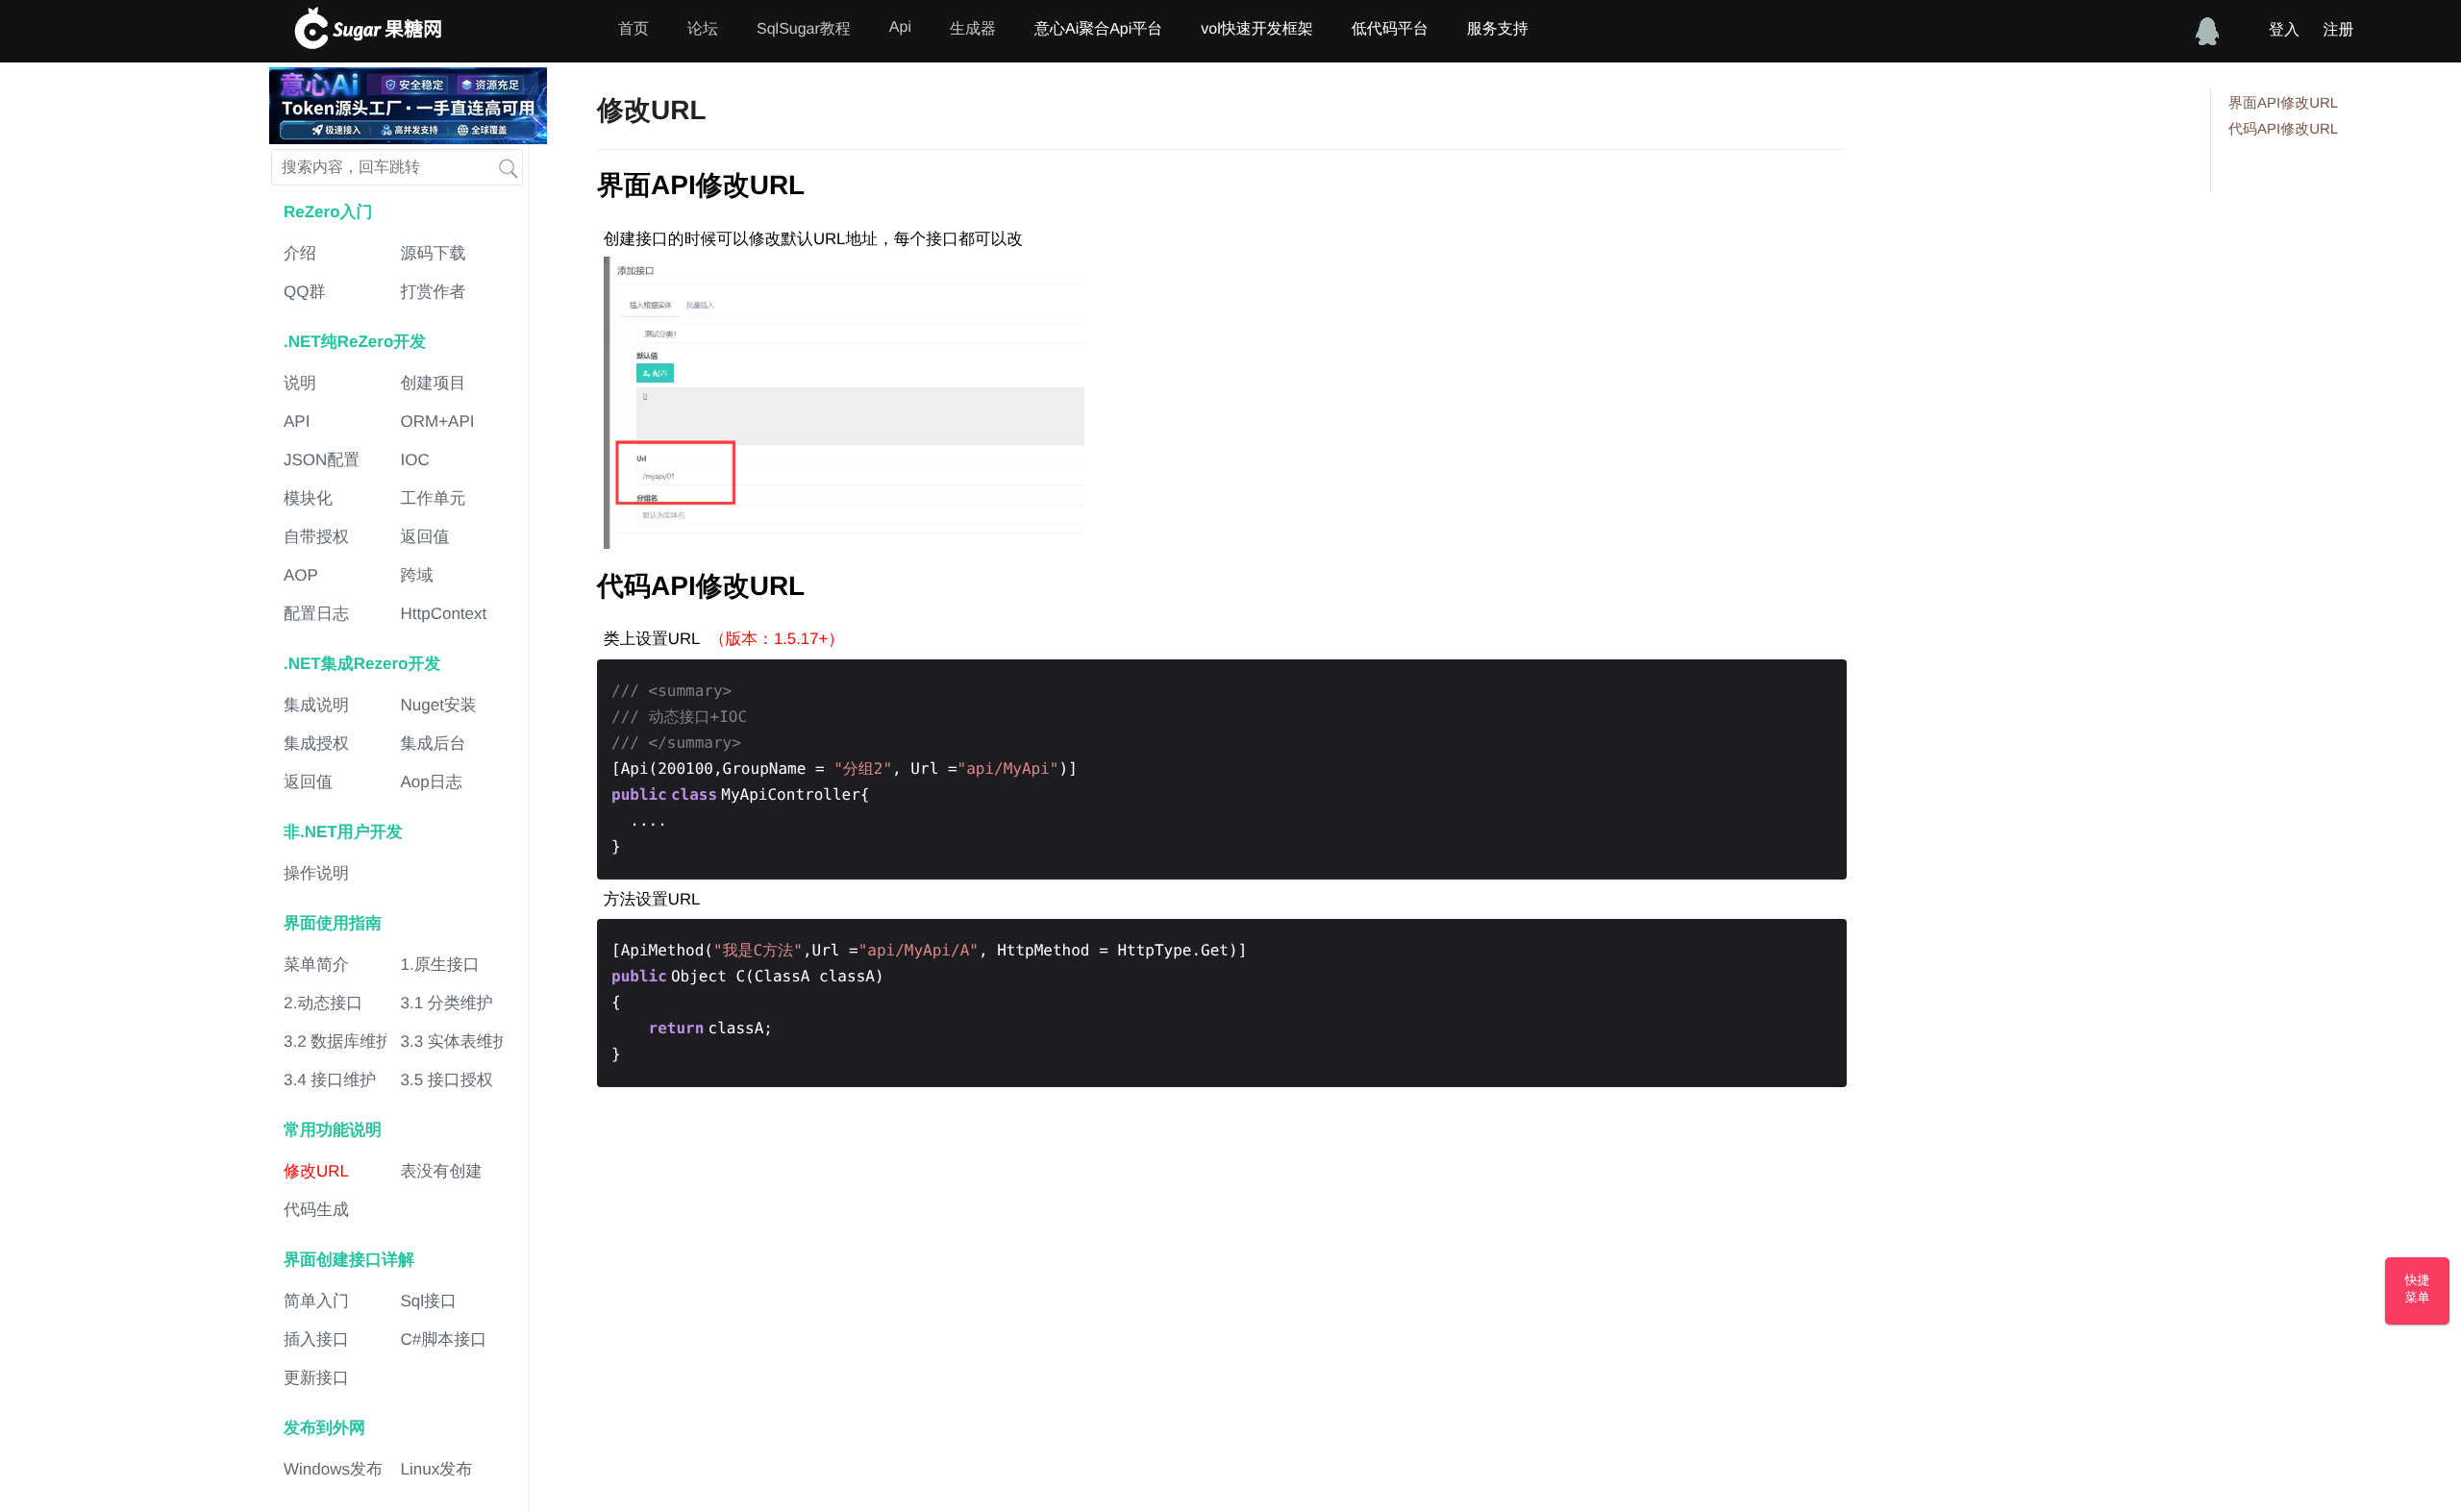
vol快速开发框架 (1256, 29)
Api (900, 27)
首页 (634, 29)
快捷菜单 (2418, 1289)
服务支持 (1498, 29)
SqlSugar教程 (804, 29)
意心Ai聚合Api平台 (1098, 29)
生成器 (973, 29)
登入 (2284, 30)
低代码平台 (1390, 29)
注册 (2338, 30)
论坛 (703, 29)
